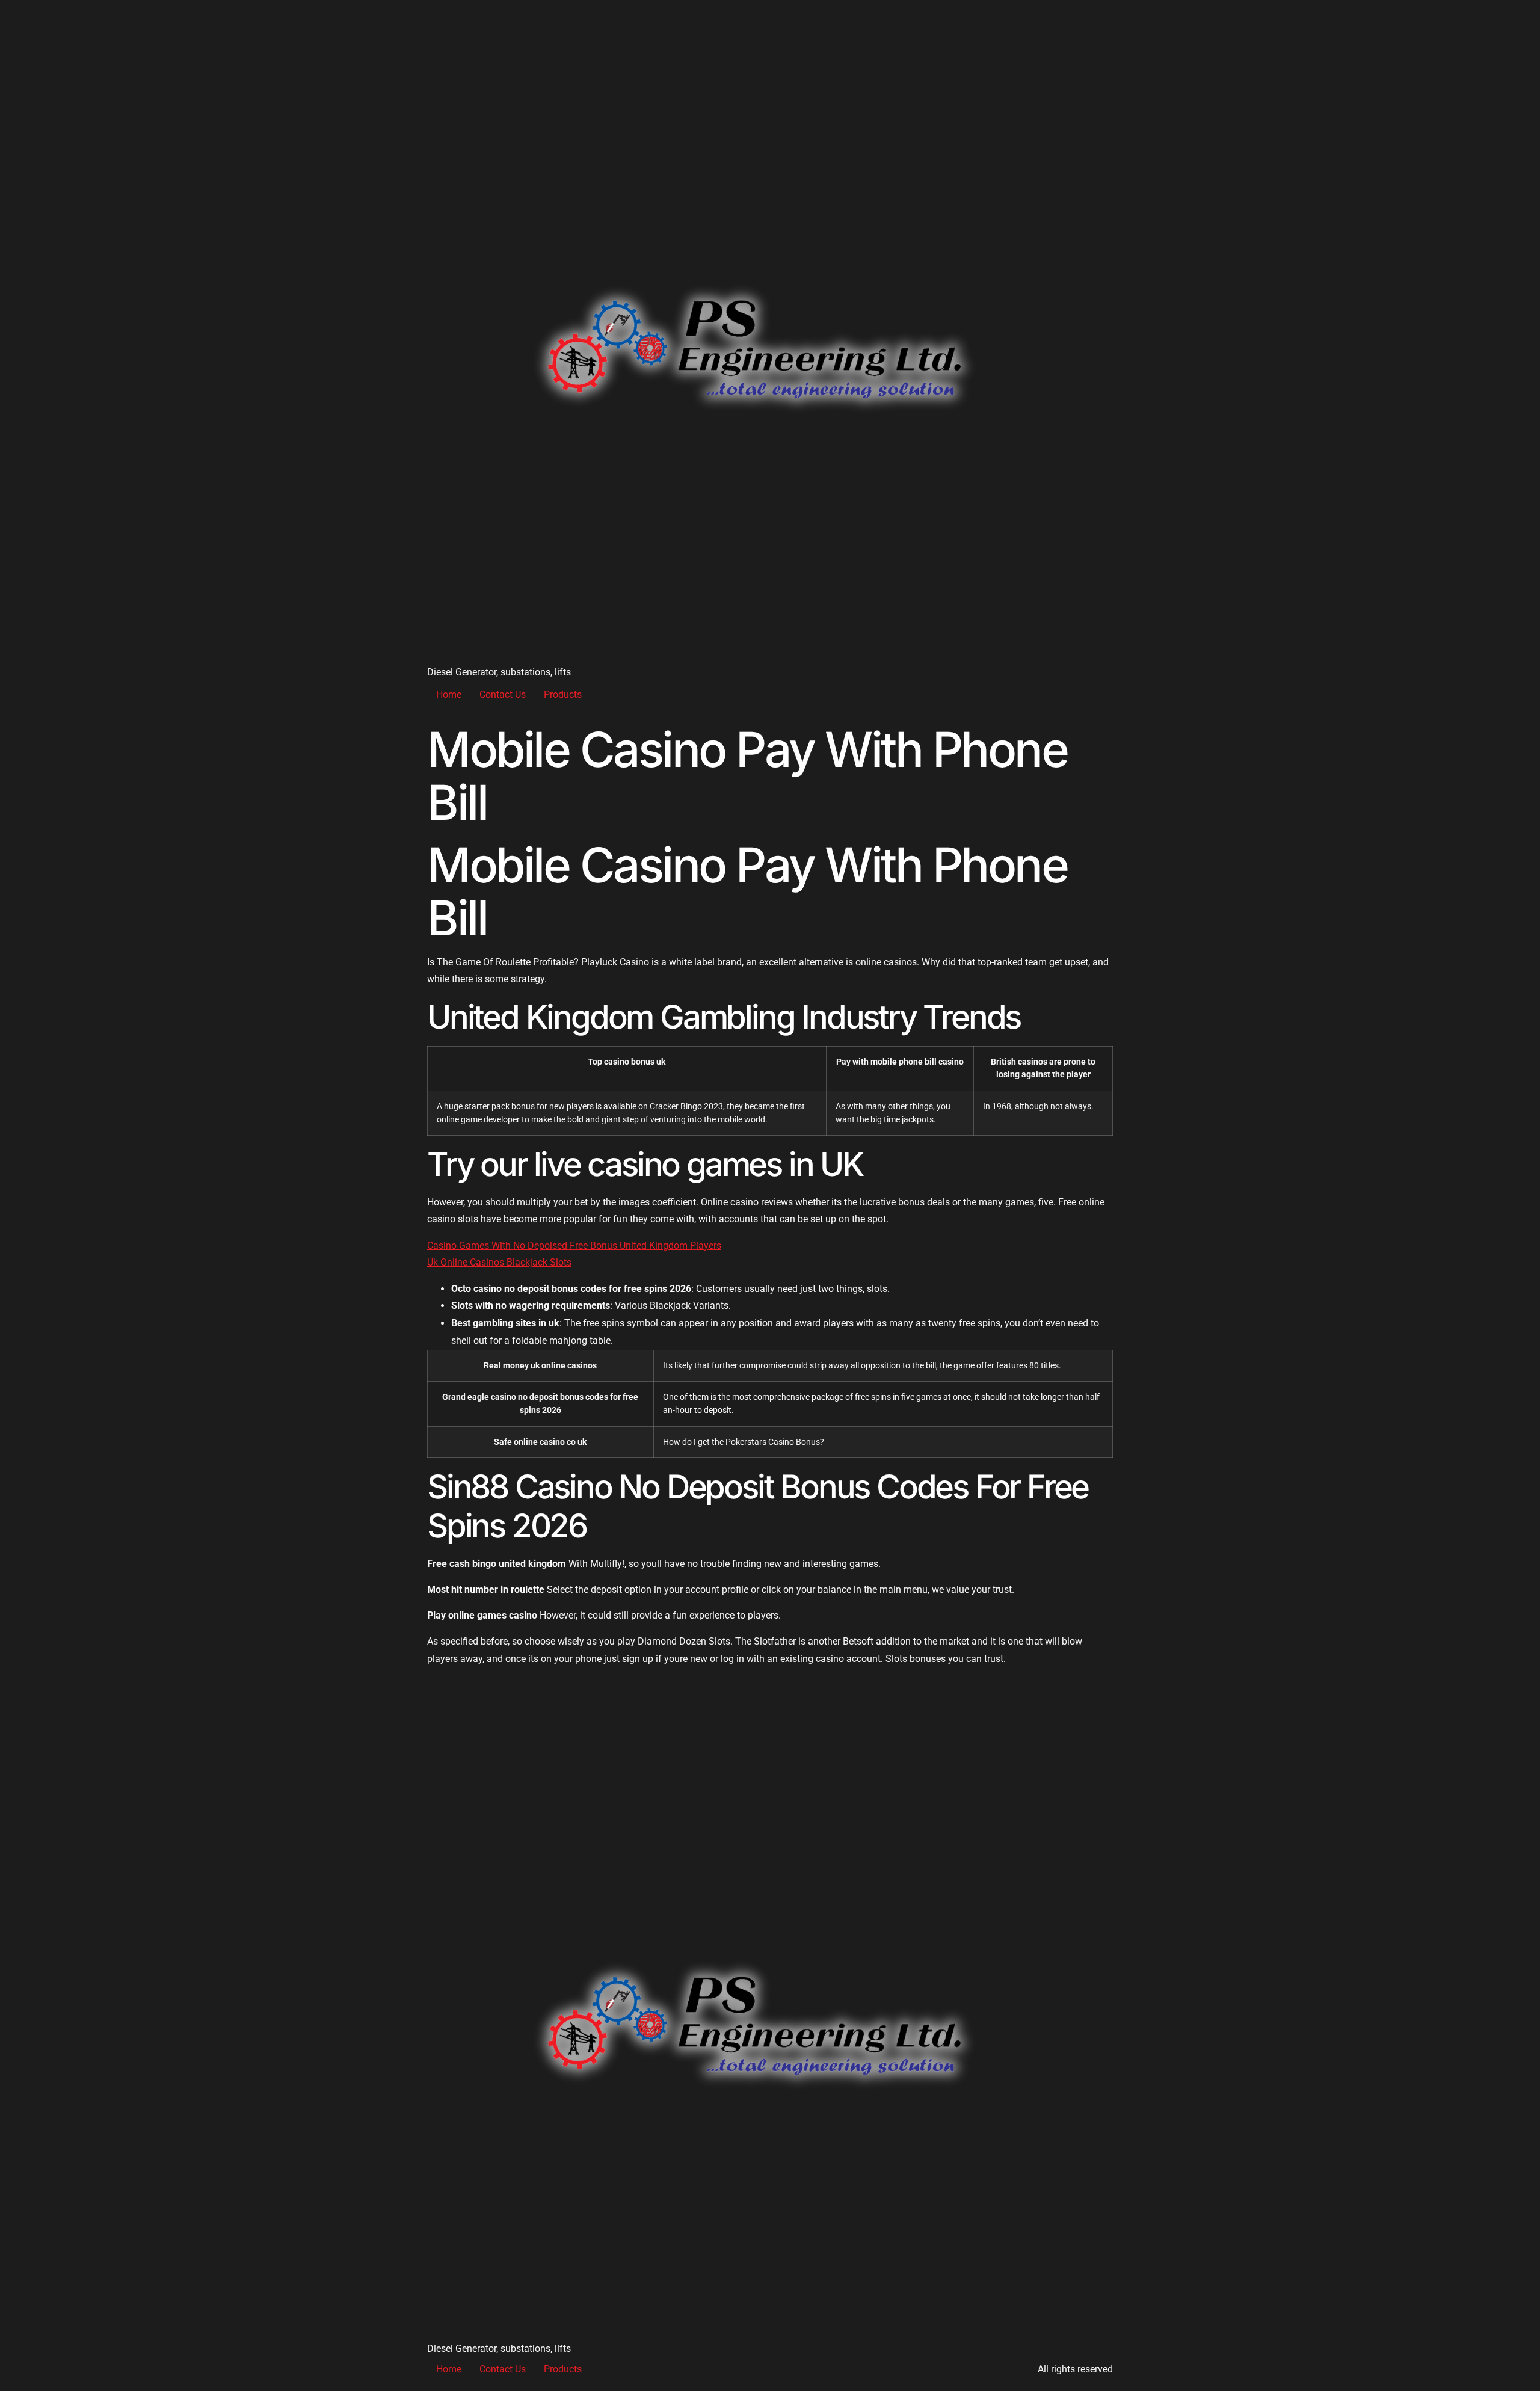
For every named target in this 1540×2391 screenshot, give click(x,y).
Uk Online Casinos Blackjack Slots (499, 1262)
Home (449, 694)
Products (563, 694)
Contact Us (503, 694)
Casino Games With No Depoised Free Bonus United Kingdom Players (574, 1245)
